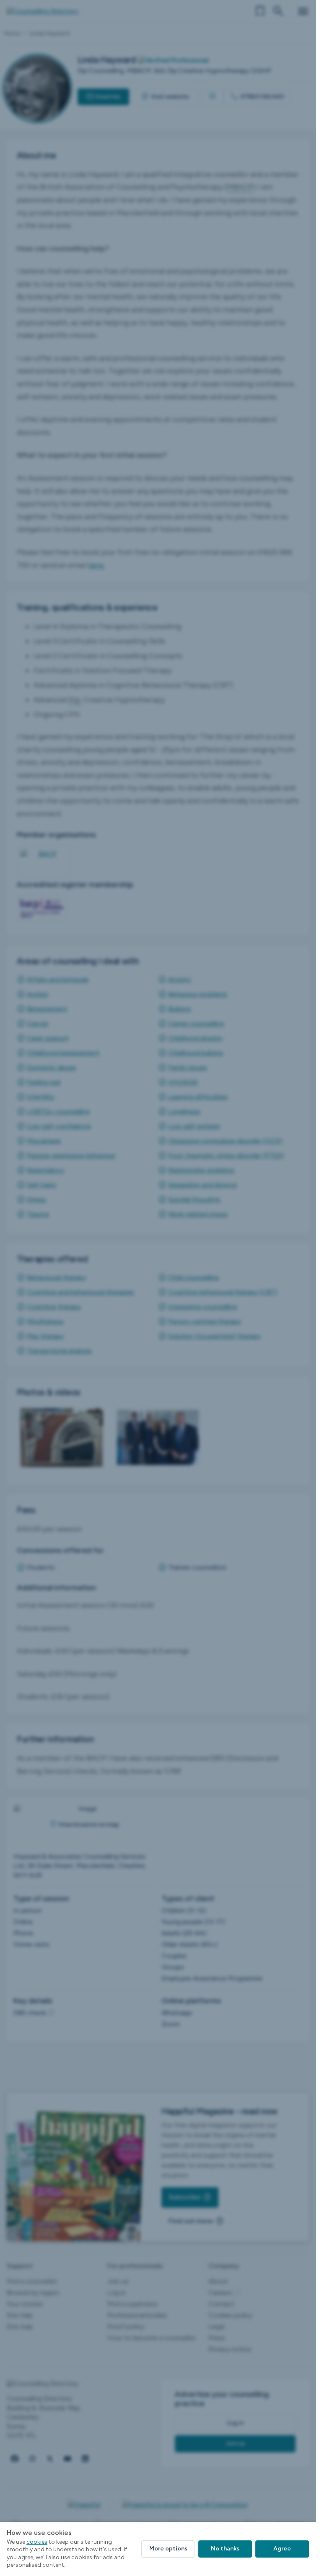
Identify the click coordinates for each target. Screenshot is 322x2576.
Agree (282, 2549)
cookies (37, 2542)
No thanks (225, 2549)
